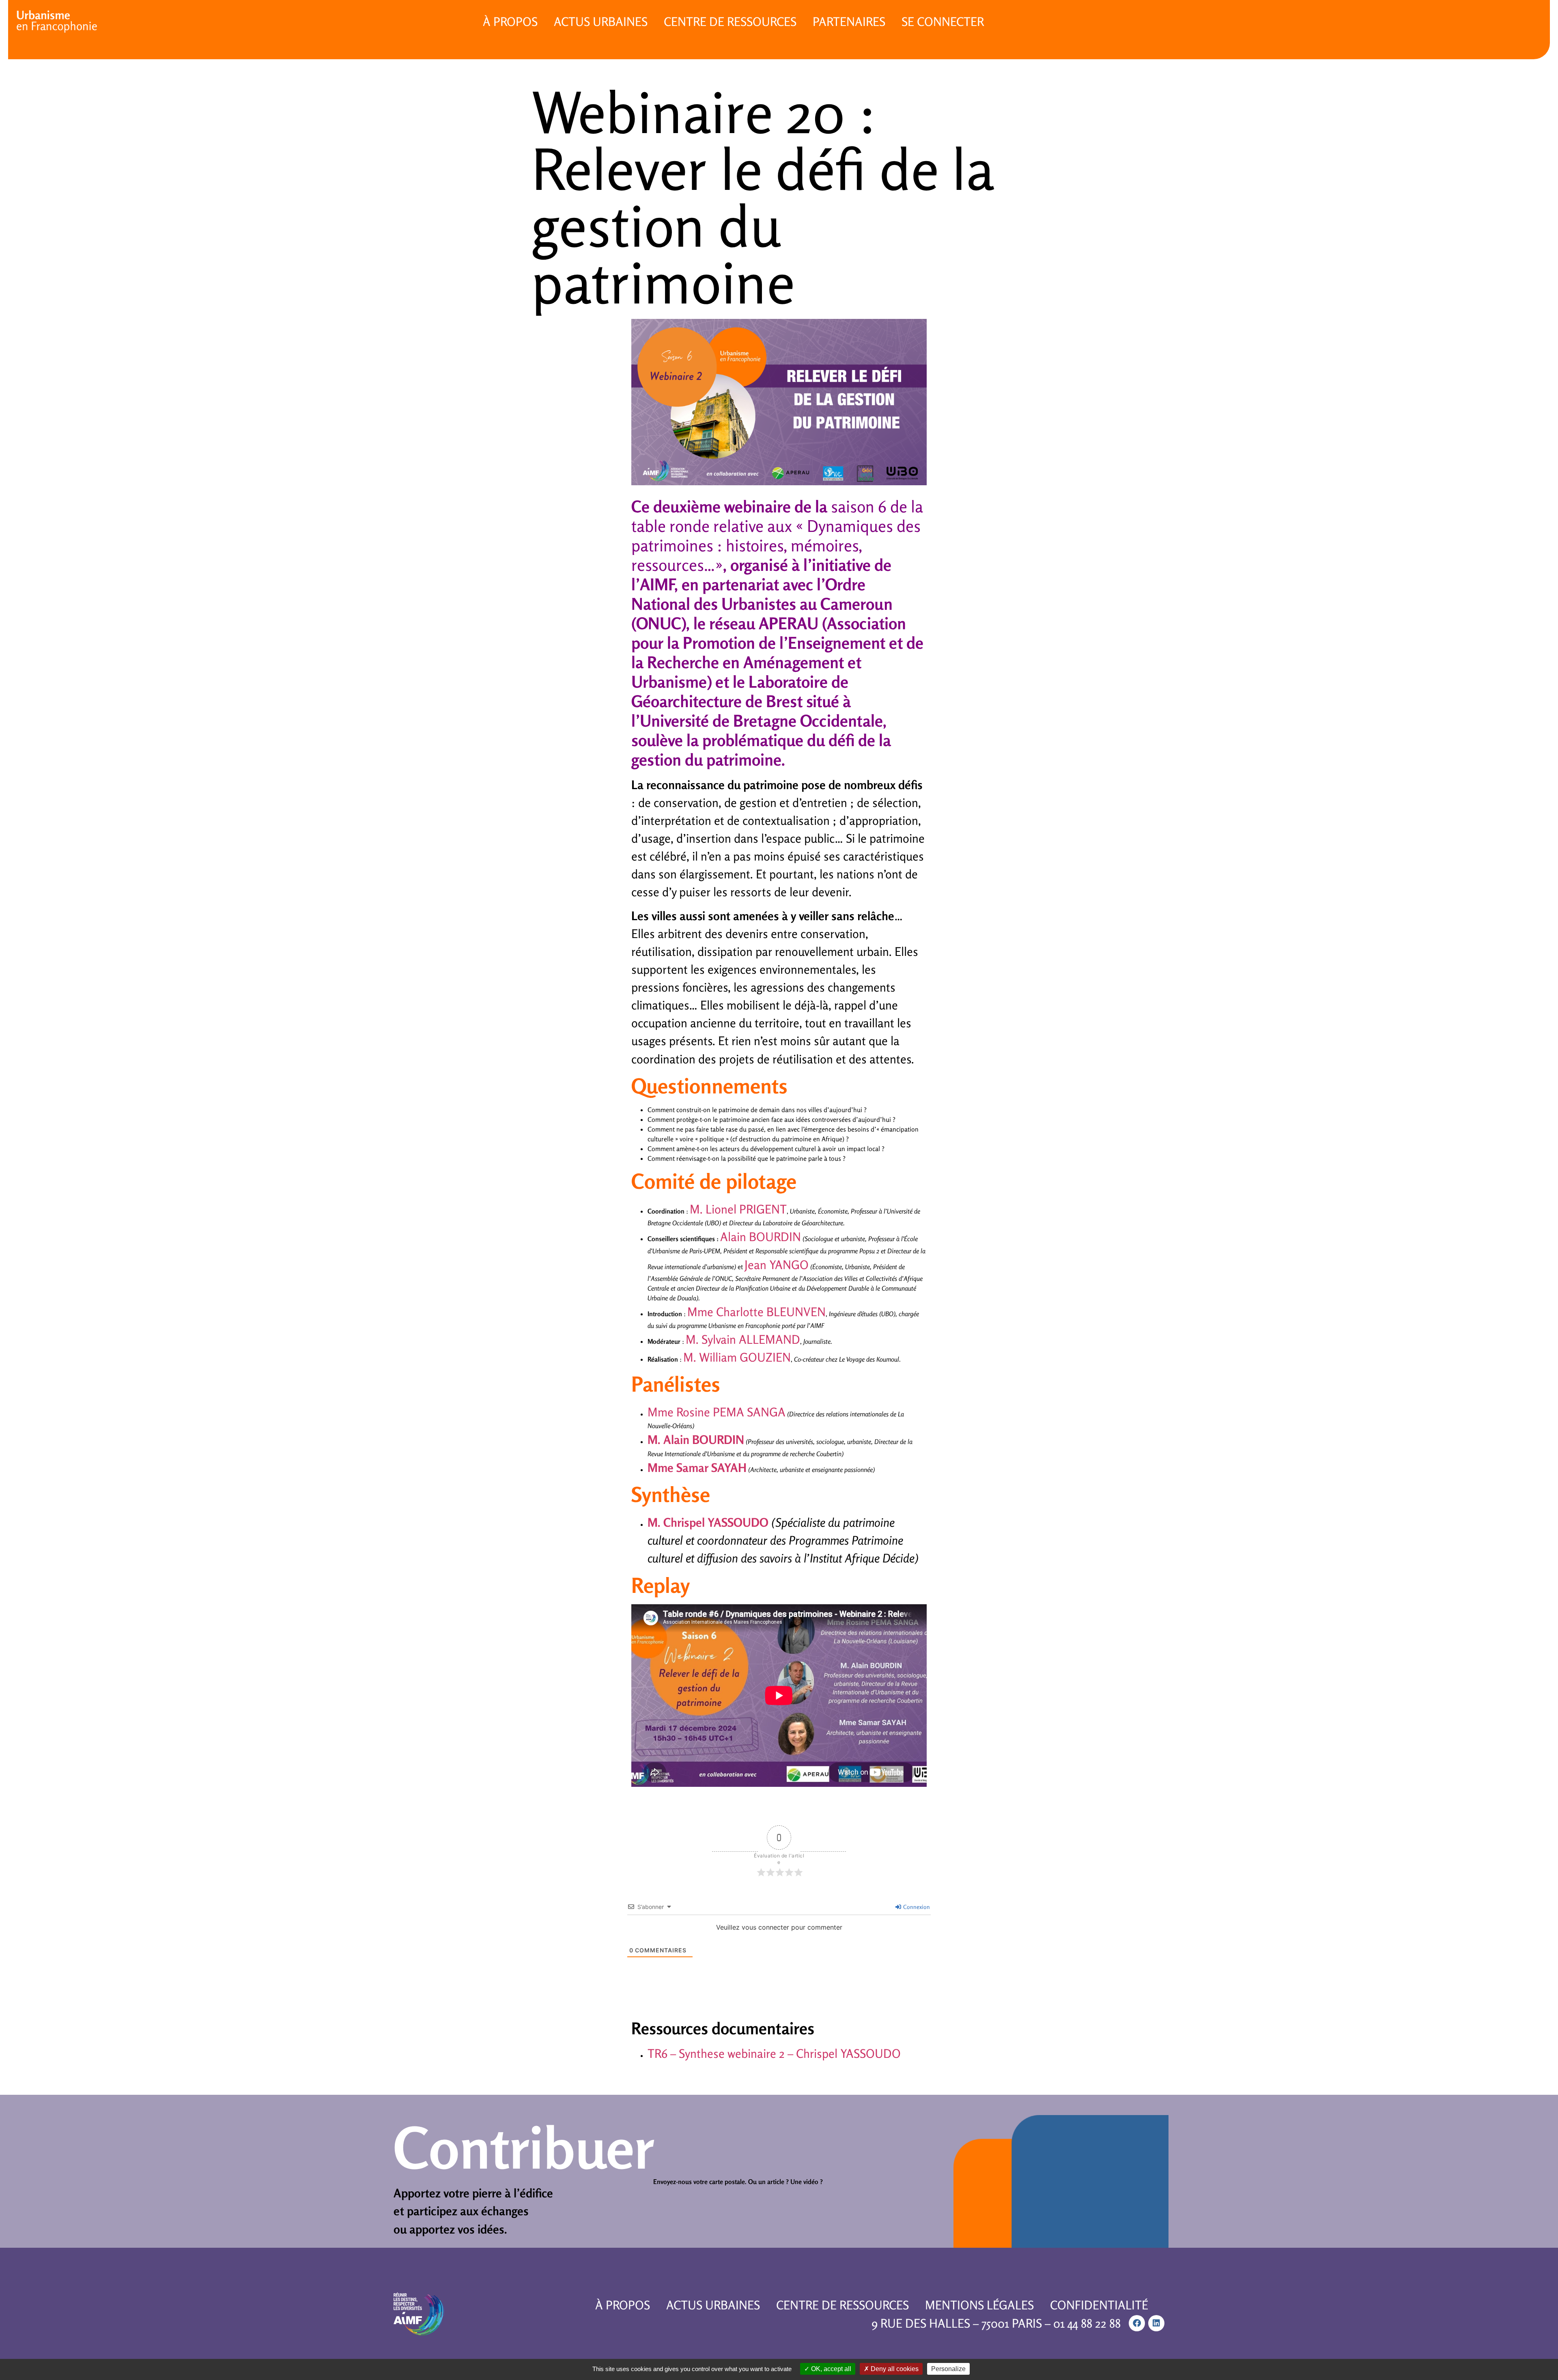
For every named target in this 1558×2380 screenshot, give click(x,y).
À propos (510, 22)
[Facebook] (1137, 2323)
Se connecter (943, 22)
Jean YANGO (777, 1265)
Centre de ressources (730, 22)
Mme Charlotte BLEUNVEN (756, 1312)
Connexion (916, 1907)
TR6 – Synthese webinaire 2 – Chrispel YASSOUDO (774, 2053)
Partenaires (849, 22)
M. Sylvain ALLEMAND (743, 1339)
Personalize (948, 2369)
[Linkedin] (1156, 2323)
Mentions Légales (979, 2305)
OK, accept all (830, 2369)
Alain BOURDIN (761, 1237)
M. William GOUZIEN (737, 1357)
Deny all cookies (894, 2369)
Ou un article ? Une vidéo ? (785, 2182)
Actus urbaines (601, 22)
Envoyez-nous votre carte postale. (700, 2182)
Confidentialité (1099, 2305)
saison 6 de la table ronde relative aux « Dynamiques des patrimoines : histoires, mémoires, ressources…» (777, 536)
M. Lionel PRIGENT (738, 1209)
